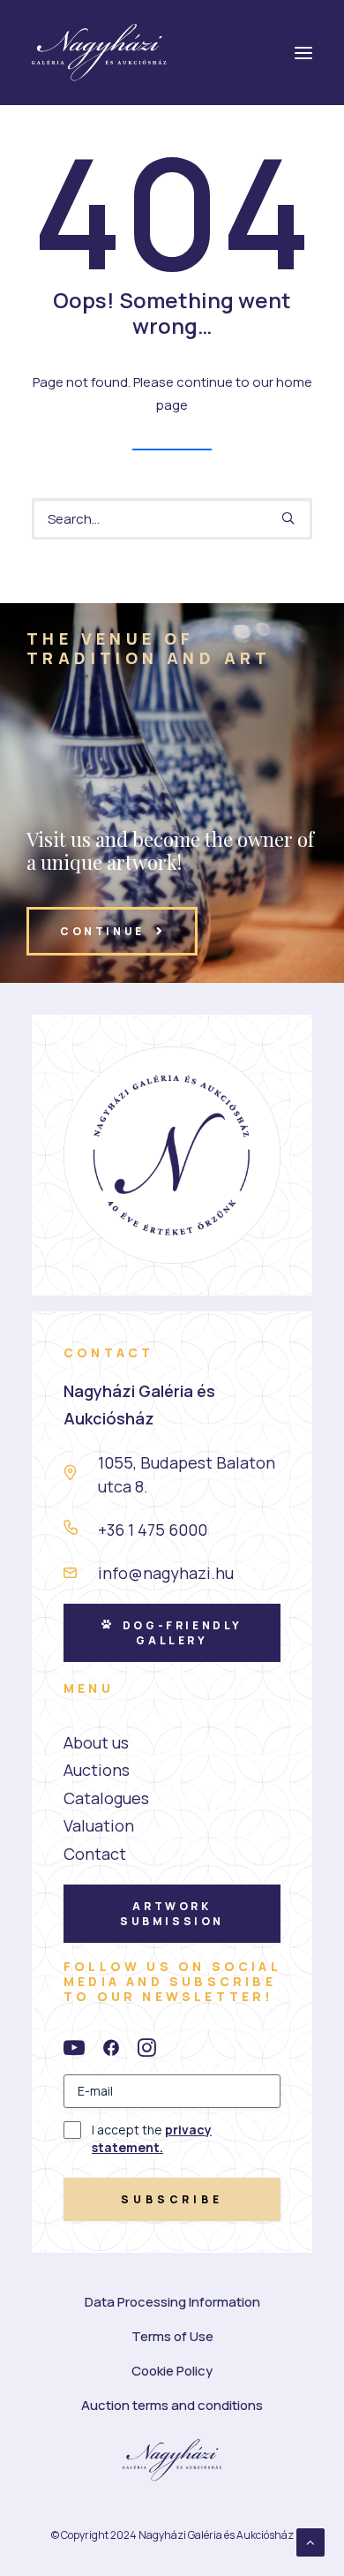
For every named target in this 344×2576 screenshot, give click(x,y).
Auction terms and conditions (172, 2405)
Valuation (99, 1825)
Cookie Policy (172, 2371)
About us (96, 1742)
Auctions (97, 1770)
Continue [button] (102, 931)
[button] (288, 518)
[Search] (172, 519)
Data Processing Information (172, 2302)
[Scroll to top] (310, 2541)
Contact (95, 1854)
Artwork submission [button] (172, 1914)
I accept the (152, 2138)
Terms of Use (172, 2336)
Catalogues (106, 1798)
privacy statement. (152, 2138)
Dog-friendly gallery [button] (185, 1633)
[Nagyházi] (99, 53)
